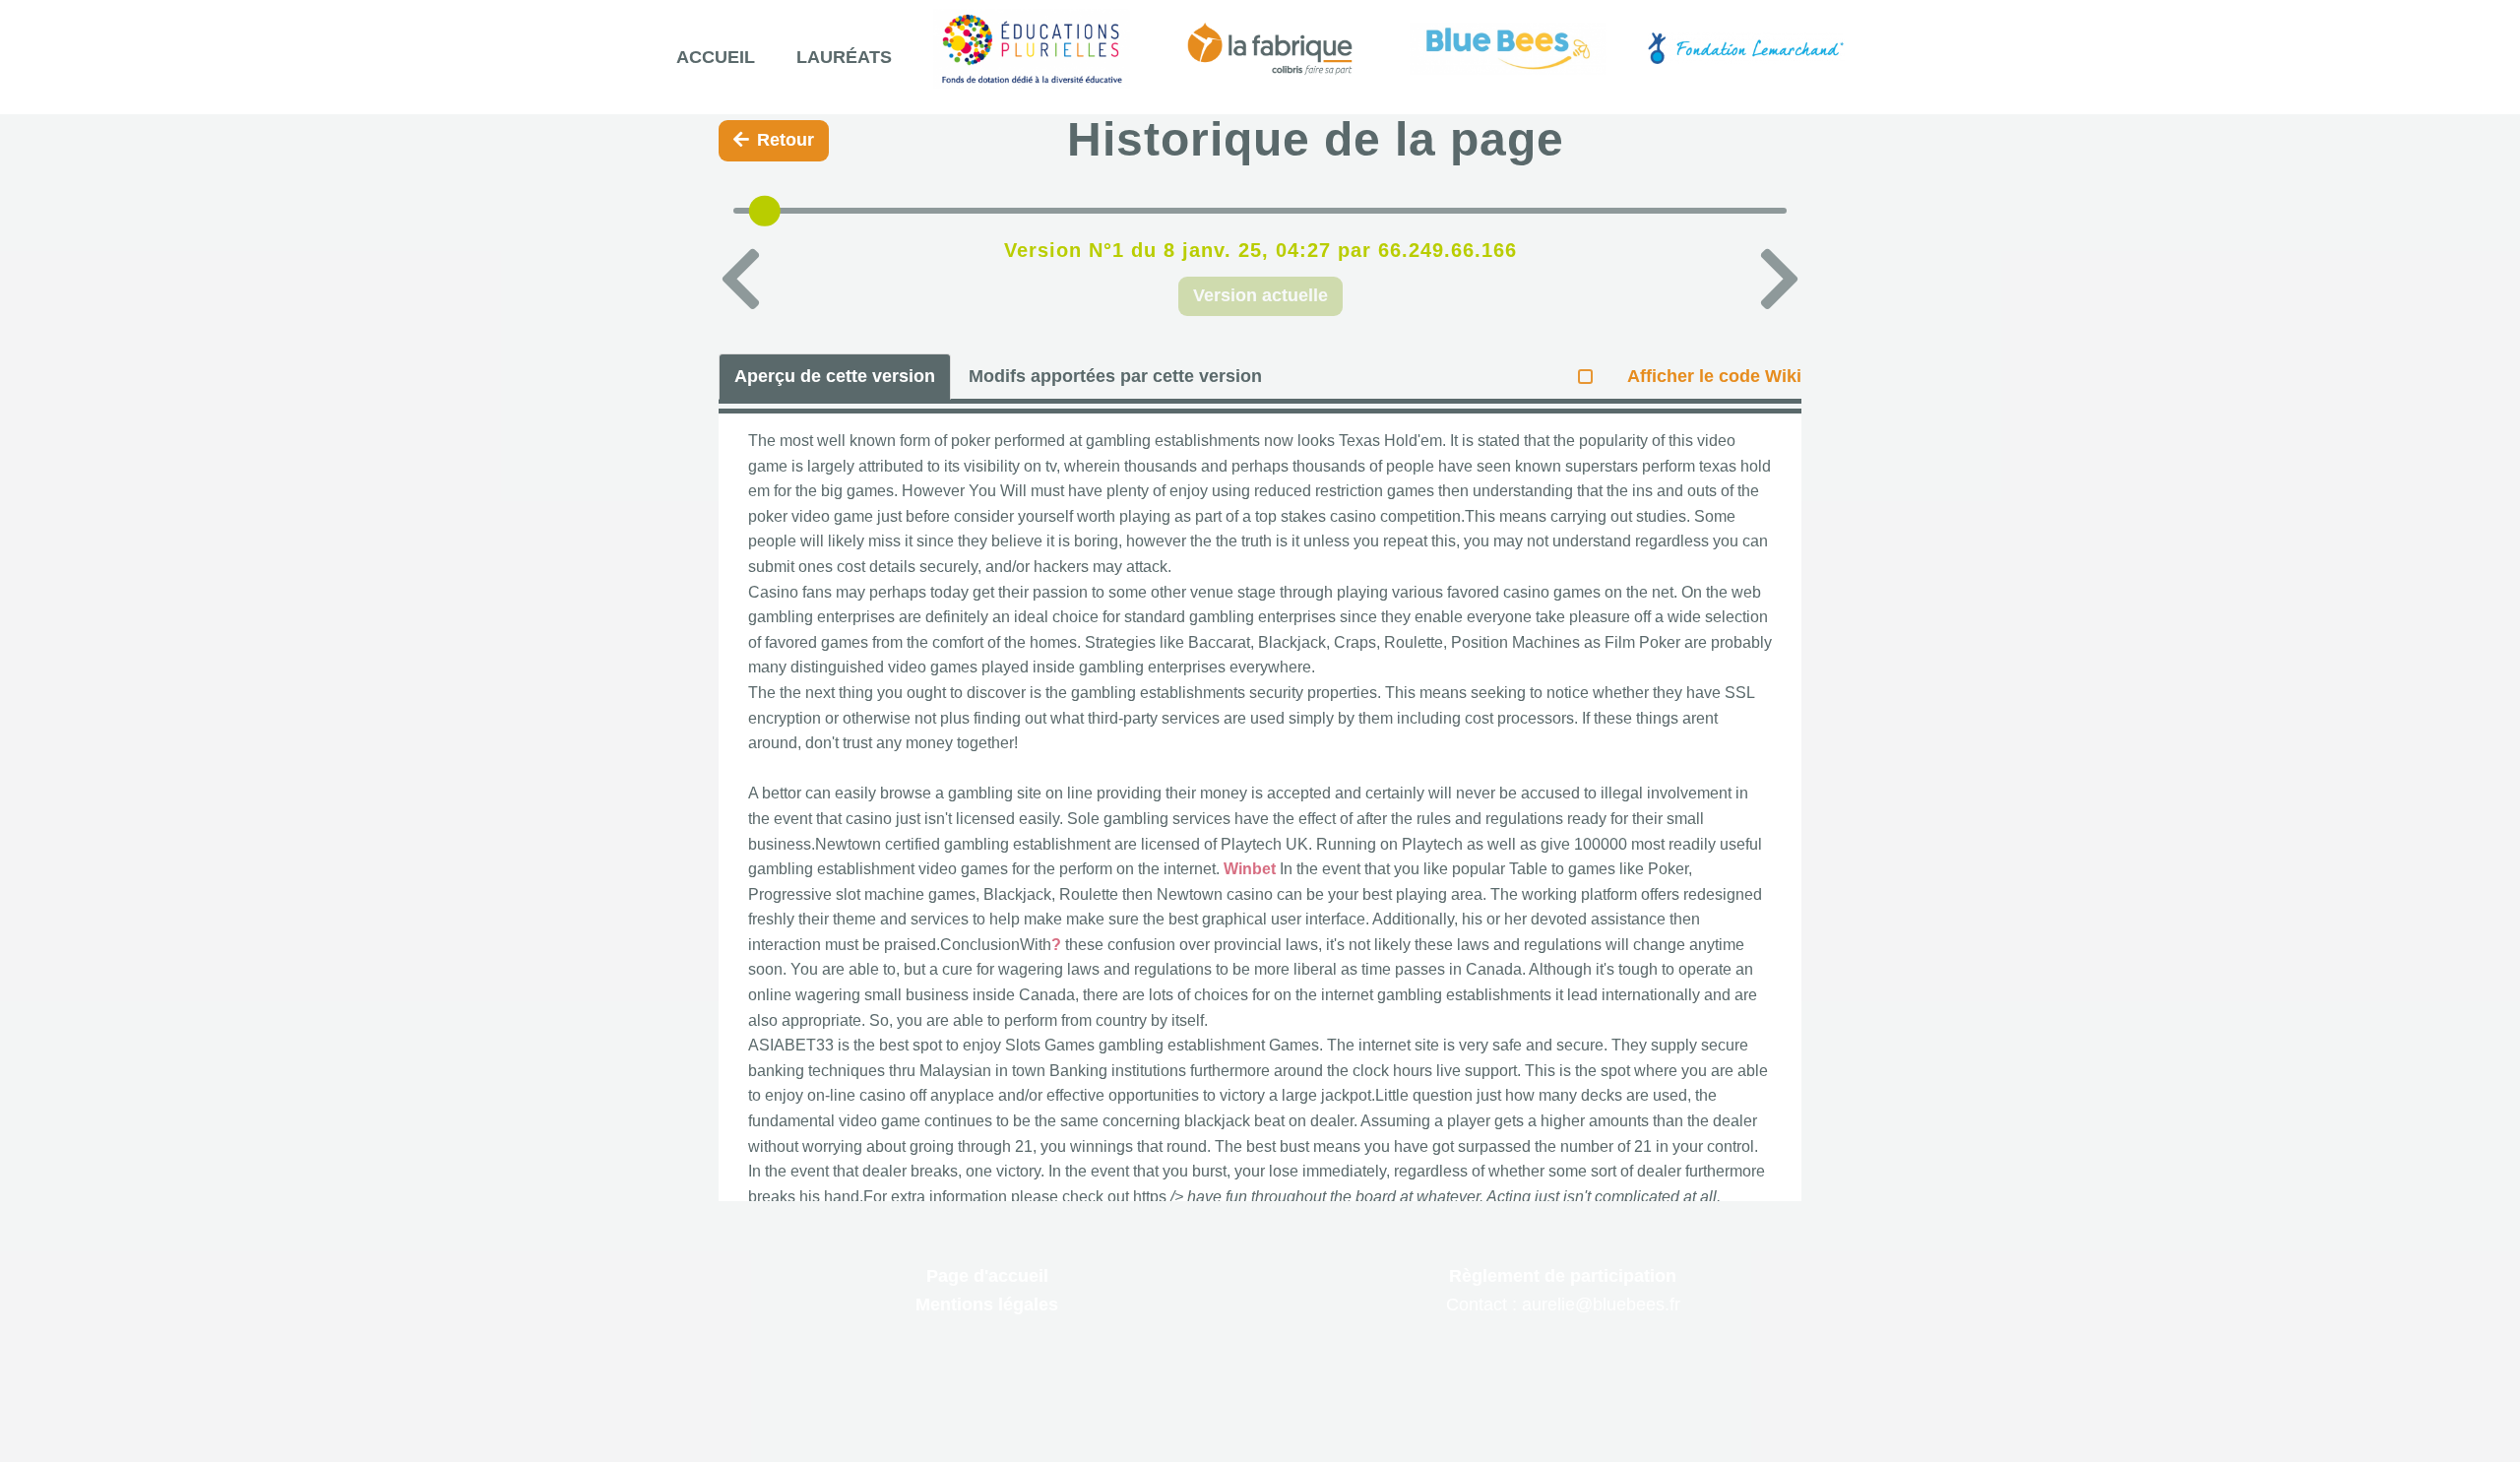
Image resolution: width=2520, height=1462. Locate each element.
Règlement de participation (1563, 1276)
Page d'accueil (987, 1276)
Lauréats (844, 57)
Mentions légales (987, 1304)
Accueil (716, 57)
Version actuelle (1260, 295)
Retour (786, 140)
